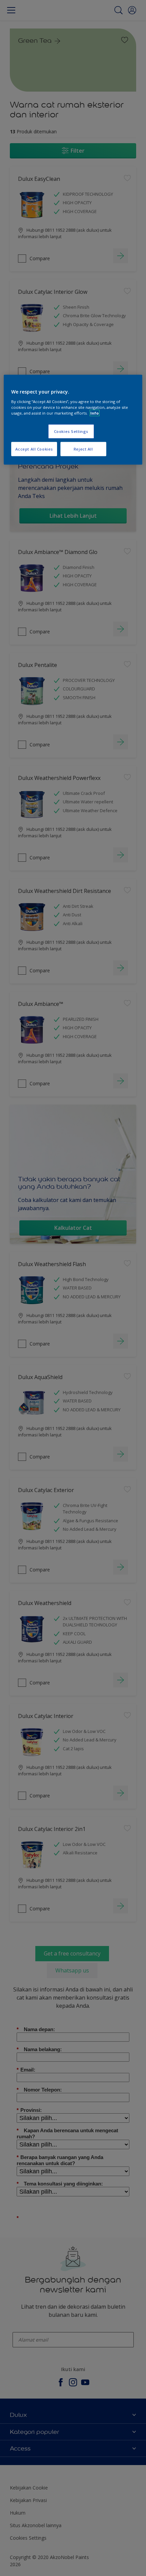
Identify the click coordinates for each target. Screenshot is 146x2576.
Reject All (83, 449)
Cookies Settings (71, 431)
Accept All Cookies (34, 449)
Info (95, 413)
